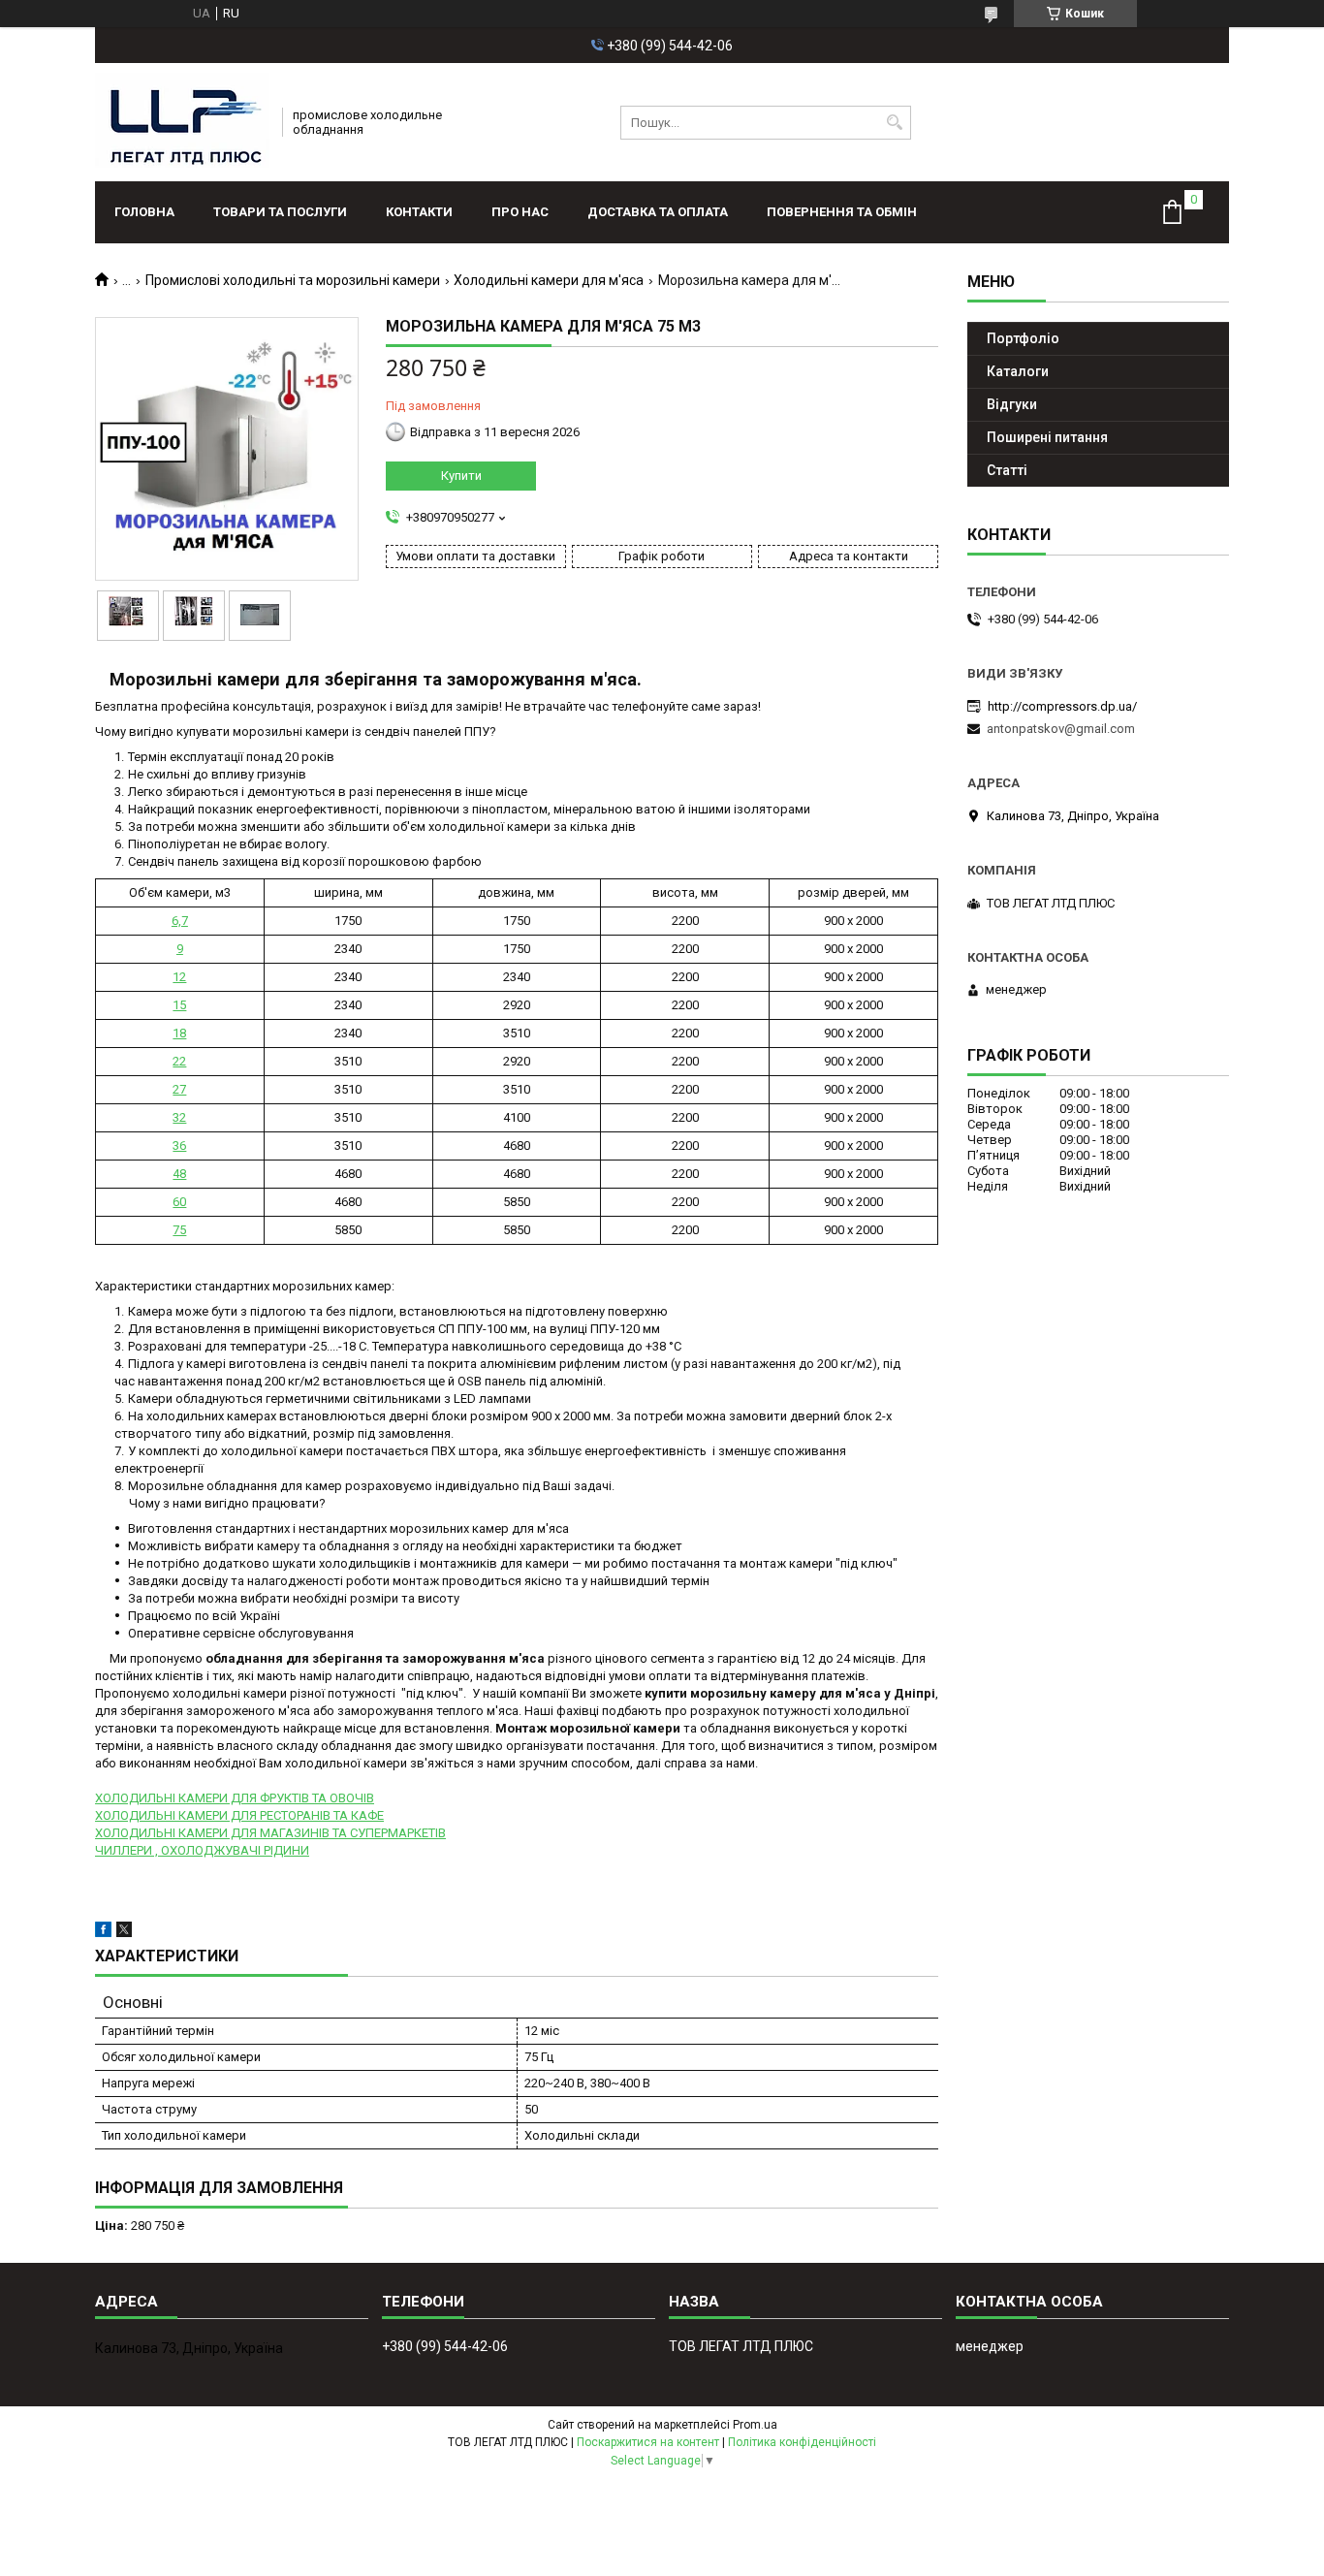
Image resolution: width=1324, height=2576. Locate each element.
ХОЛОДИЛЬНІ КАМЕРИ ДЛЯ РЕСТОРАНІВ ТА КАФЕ (239, 1815)
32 (179, 1117)
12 (179, 977)
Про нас (520, 212)
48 (179, 1174)
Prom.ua (755, 2425)
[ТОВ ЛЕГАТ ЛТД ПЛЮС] (182, 122)
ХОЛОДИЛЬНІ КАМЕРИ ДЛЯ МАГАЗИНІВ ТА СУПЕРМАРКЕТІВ (270, 1833)
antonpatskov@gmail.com (1061, 729)
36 (179, 1145)
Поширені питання (1047, 437)
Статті (1007, 470)
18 (179, 1033)
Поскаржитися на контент (648, 2442)
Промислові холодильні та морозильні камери (293, 280)
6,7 (180, 921)
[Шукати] (894, 123)
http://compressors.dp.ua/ (1062, 706)
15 (179, 1005)
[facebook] (103, 1933)
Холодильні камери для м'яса (549, 280)
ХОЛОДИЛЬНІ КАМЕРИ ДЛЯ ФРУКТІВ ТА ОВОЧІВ (235, 1798)
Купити (461, 476)
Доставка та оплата (658, 212)
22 (179, 1061)
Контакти (419, 212)
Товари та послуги (280, 212)
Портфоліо (1023, 338)
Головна (144, 212)
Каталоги (1018, 371)
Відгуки (1012, 404)
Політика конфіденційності (802, 2442)
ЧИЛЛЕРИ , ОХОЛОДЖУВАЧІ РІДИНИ (202, 1850)
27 (179, 1089)
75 (179, 1230)
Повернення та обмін (842, 212)
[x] (124, 1933)
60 (179, 1202)
